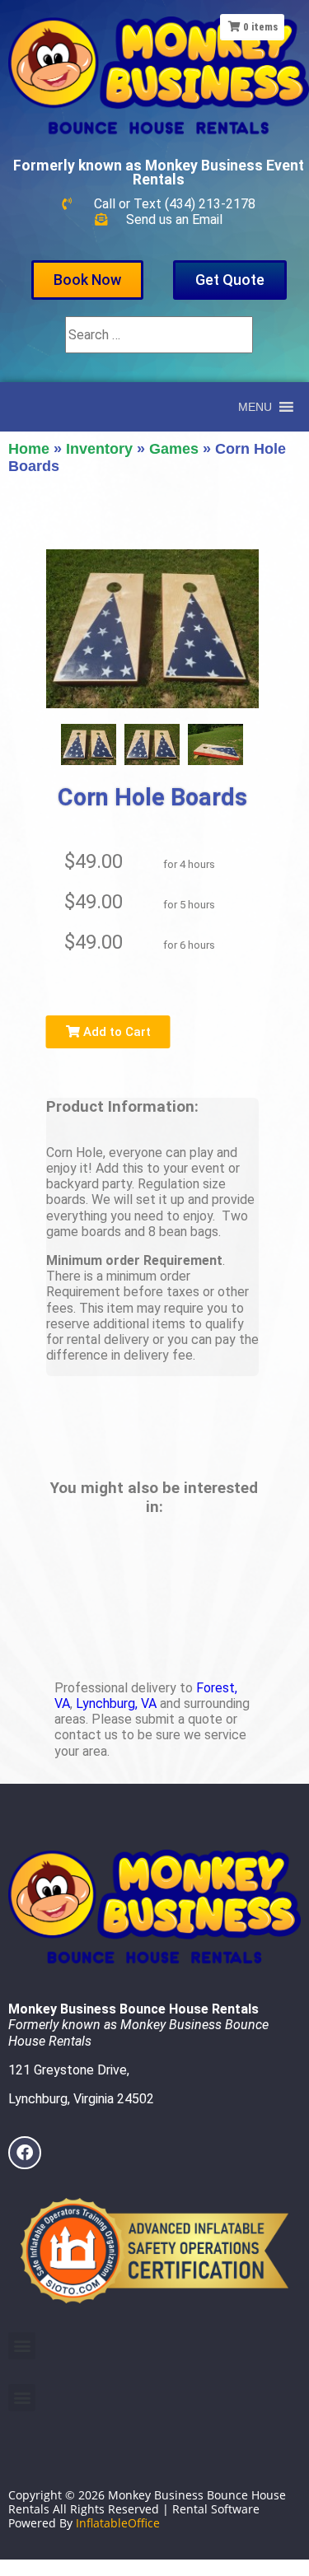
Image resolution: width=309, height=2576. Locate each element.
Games (174, 449)
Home (29, 449)
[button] (255, 407)
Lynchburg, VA (116, 1703)
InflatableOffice (118, 2523)
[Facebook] (25, 2153)
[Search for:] (159, 335)
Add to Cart (115, 1032)
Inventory (99, 449)
